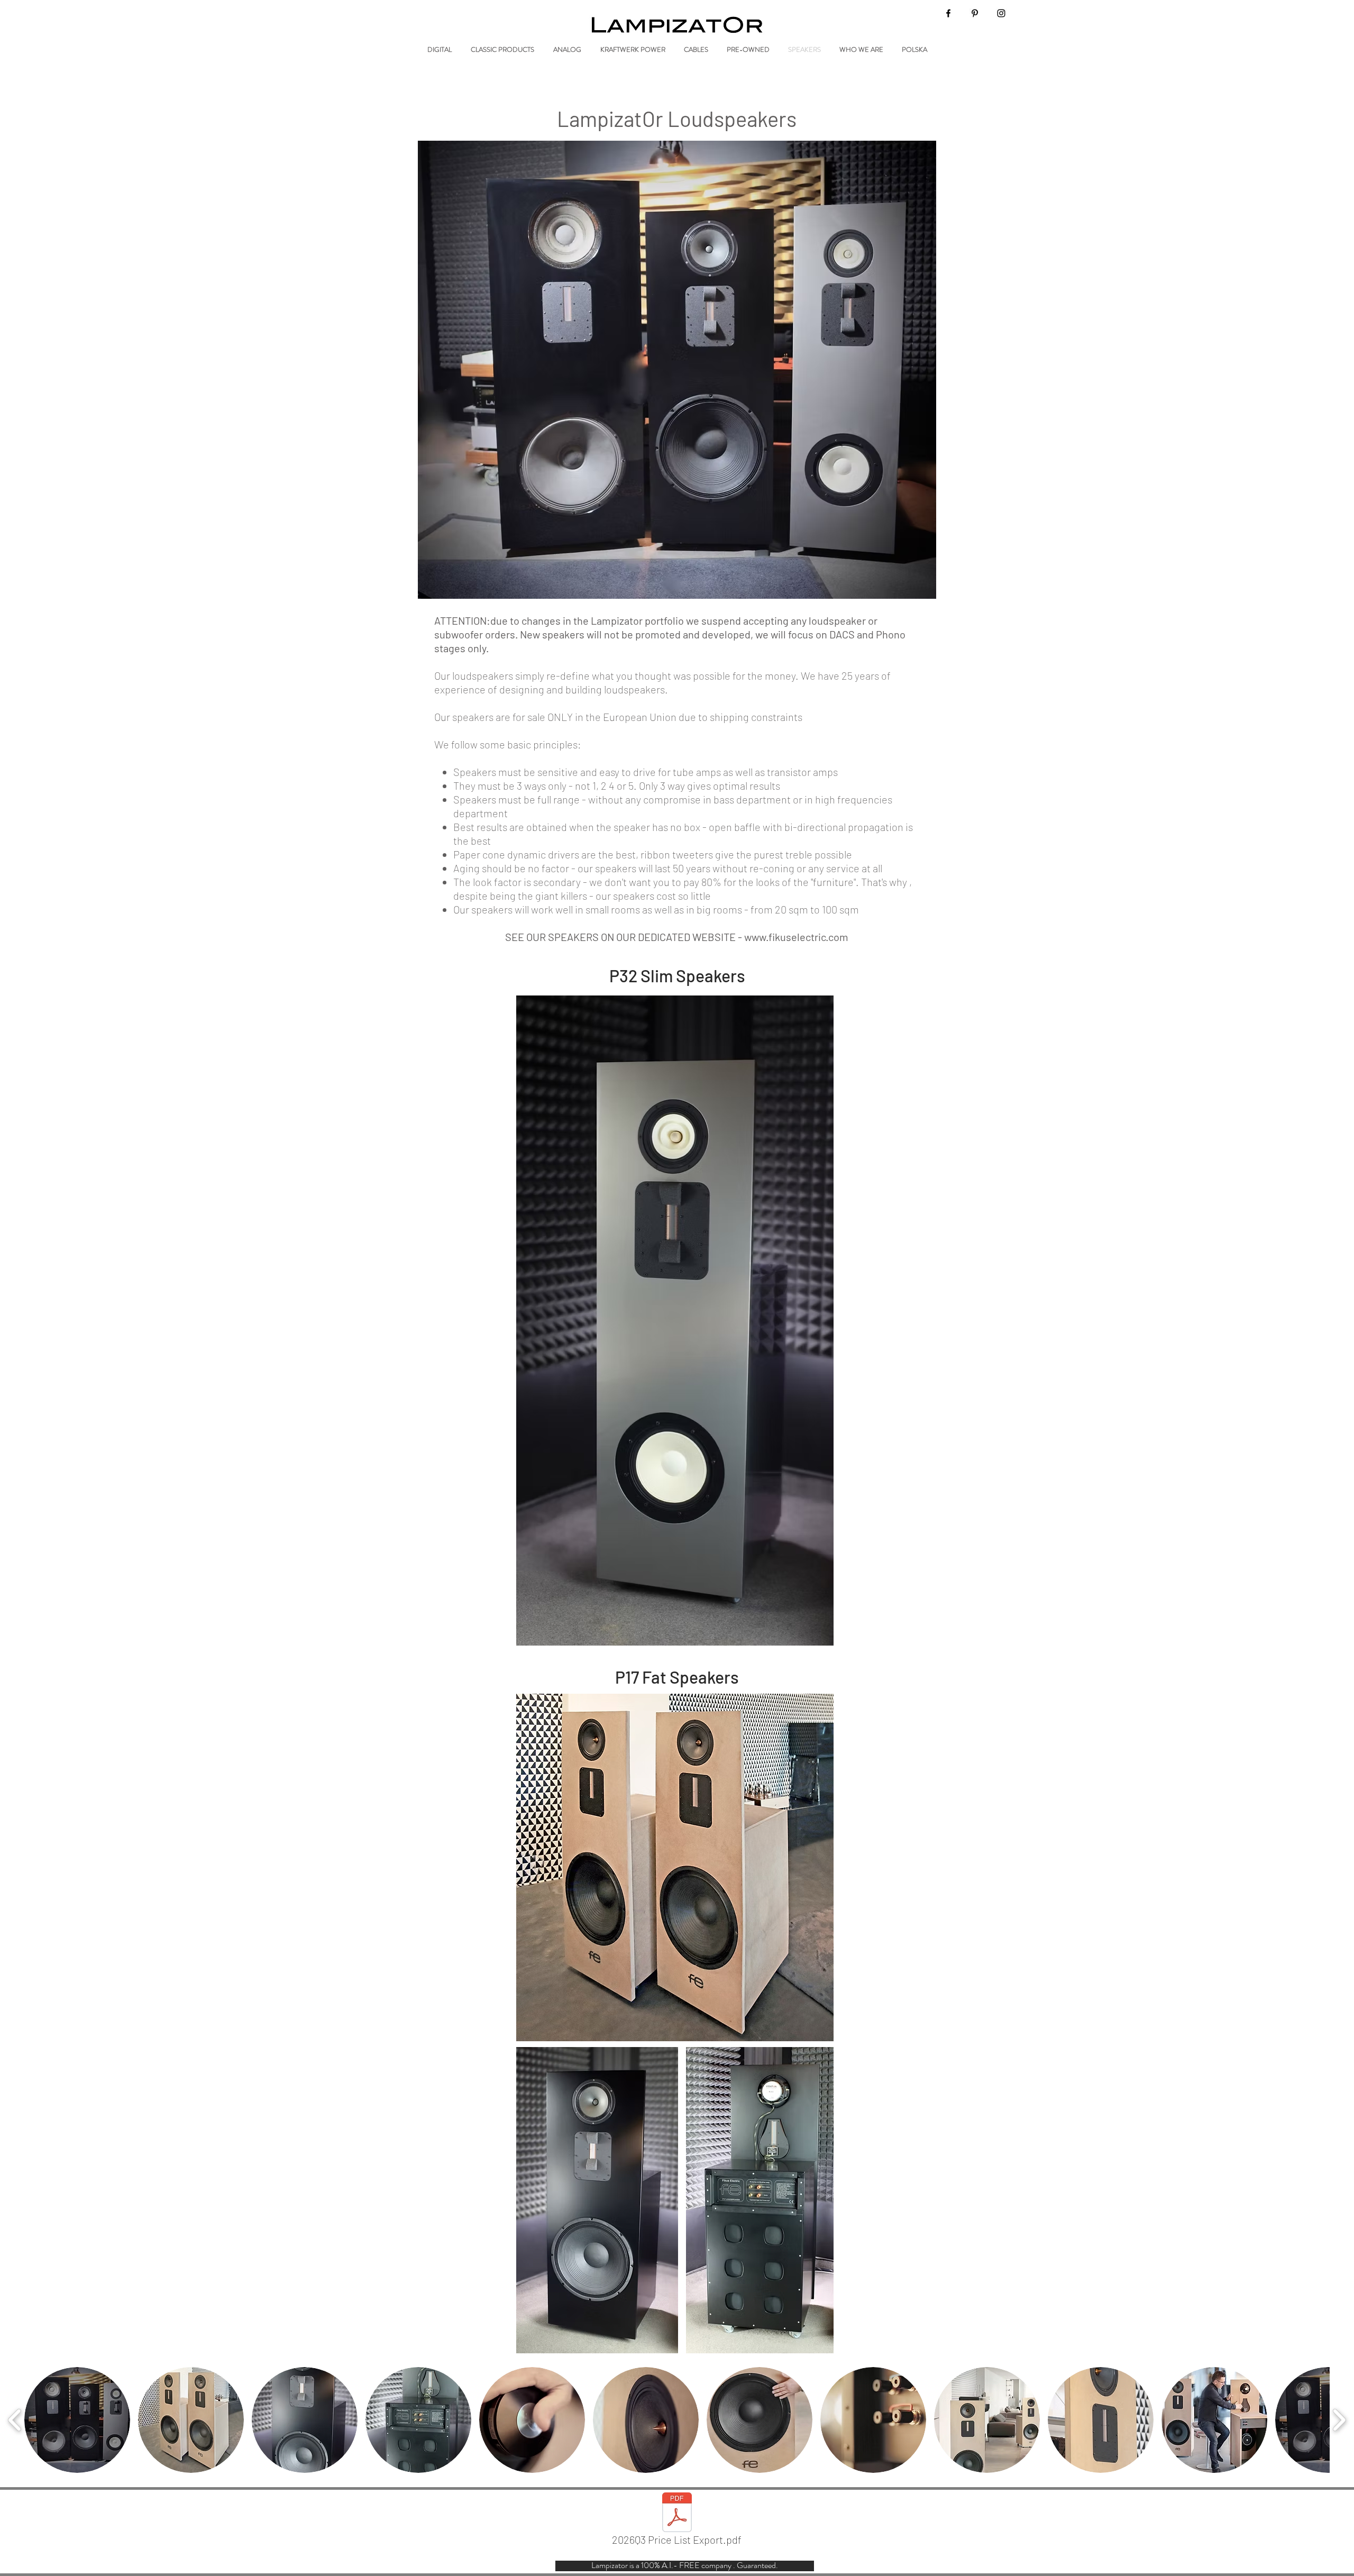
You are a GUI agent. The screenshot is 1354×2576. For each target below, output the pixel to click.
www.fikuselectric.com (796, 937)
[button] (77, 2420)
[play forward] (1339, 2420)
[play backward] (15, 2420)
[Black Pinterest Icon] (975, 13)
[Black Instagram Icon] (1001, 13)
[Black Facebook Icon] (948, 13)
